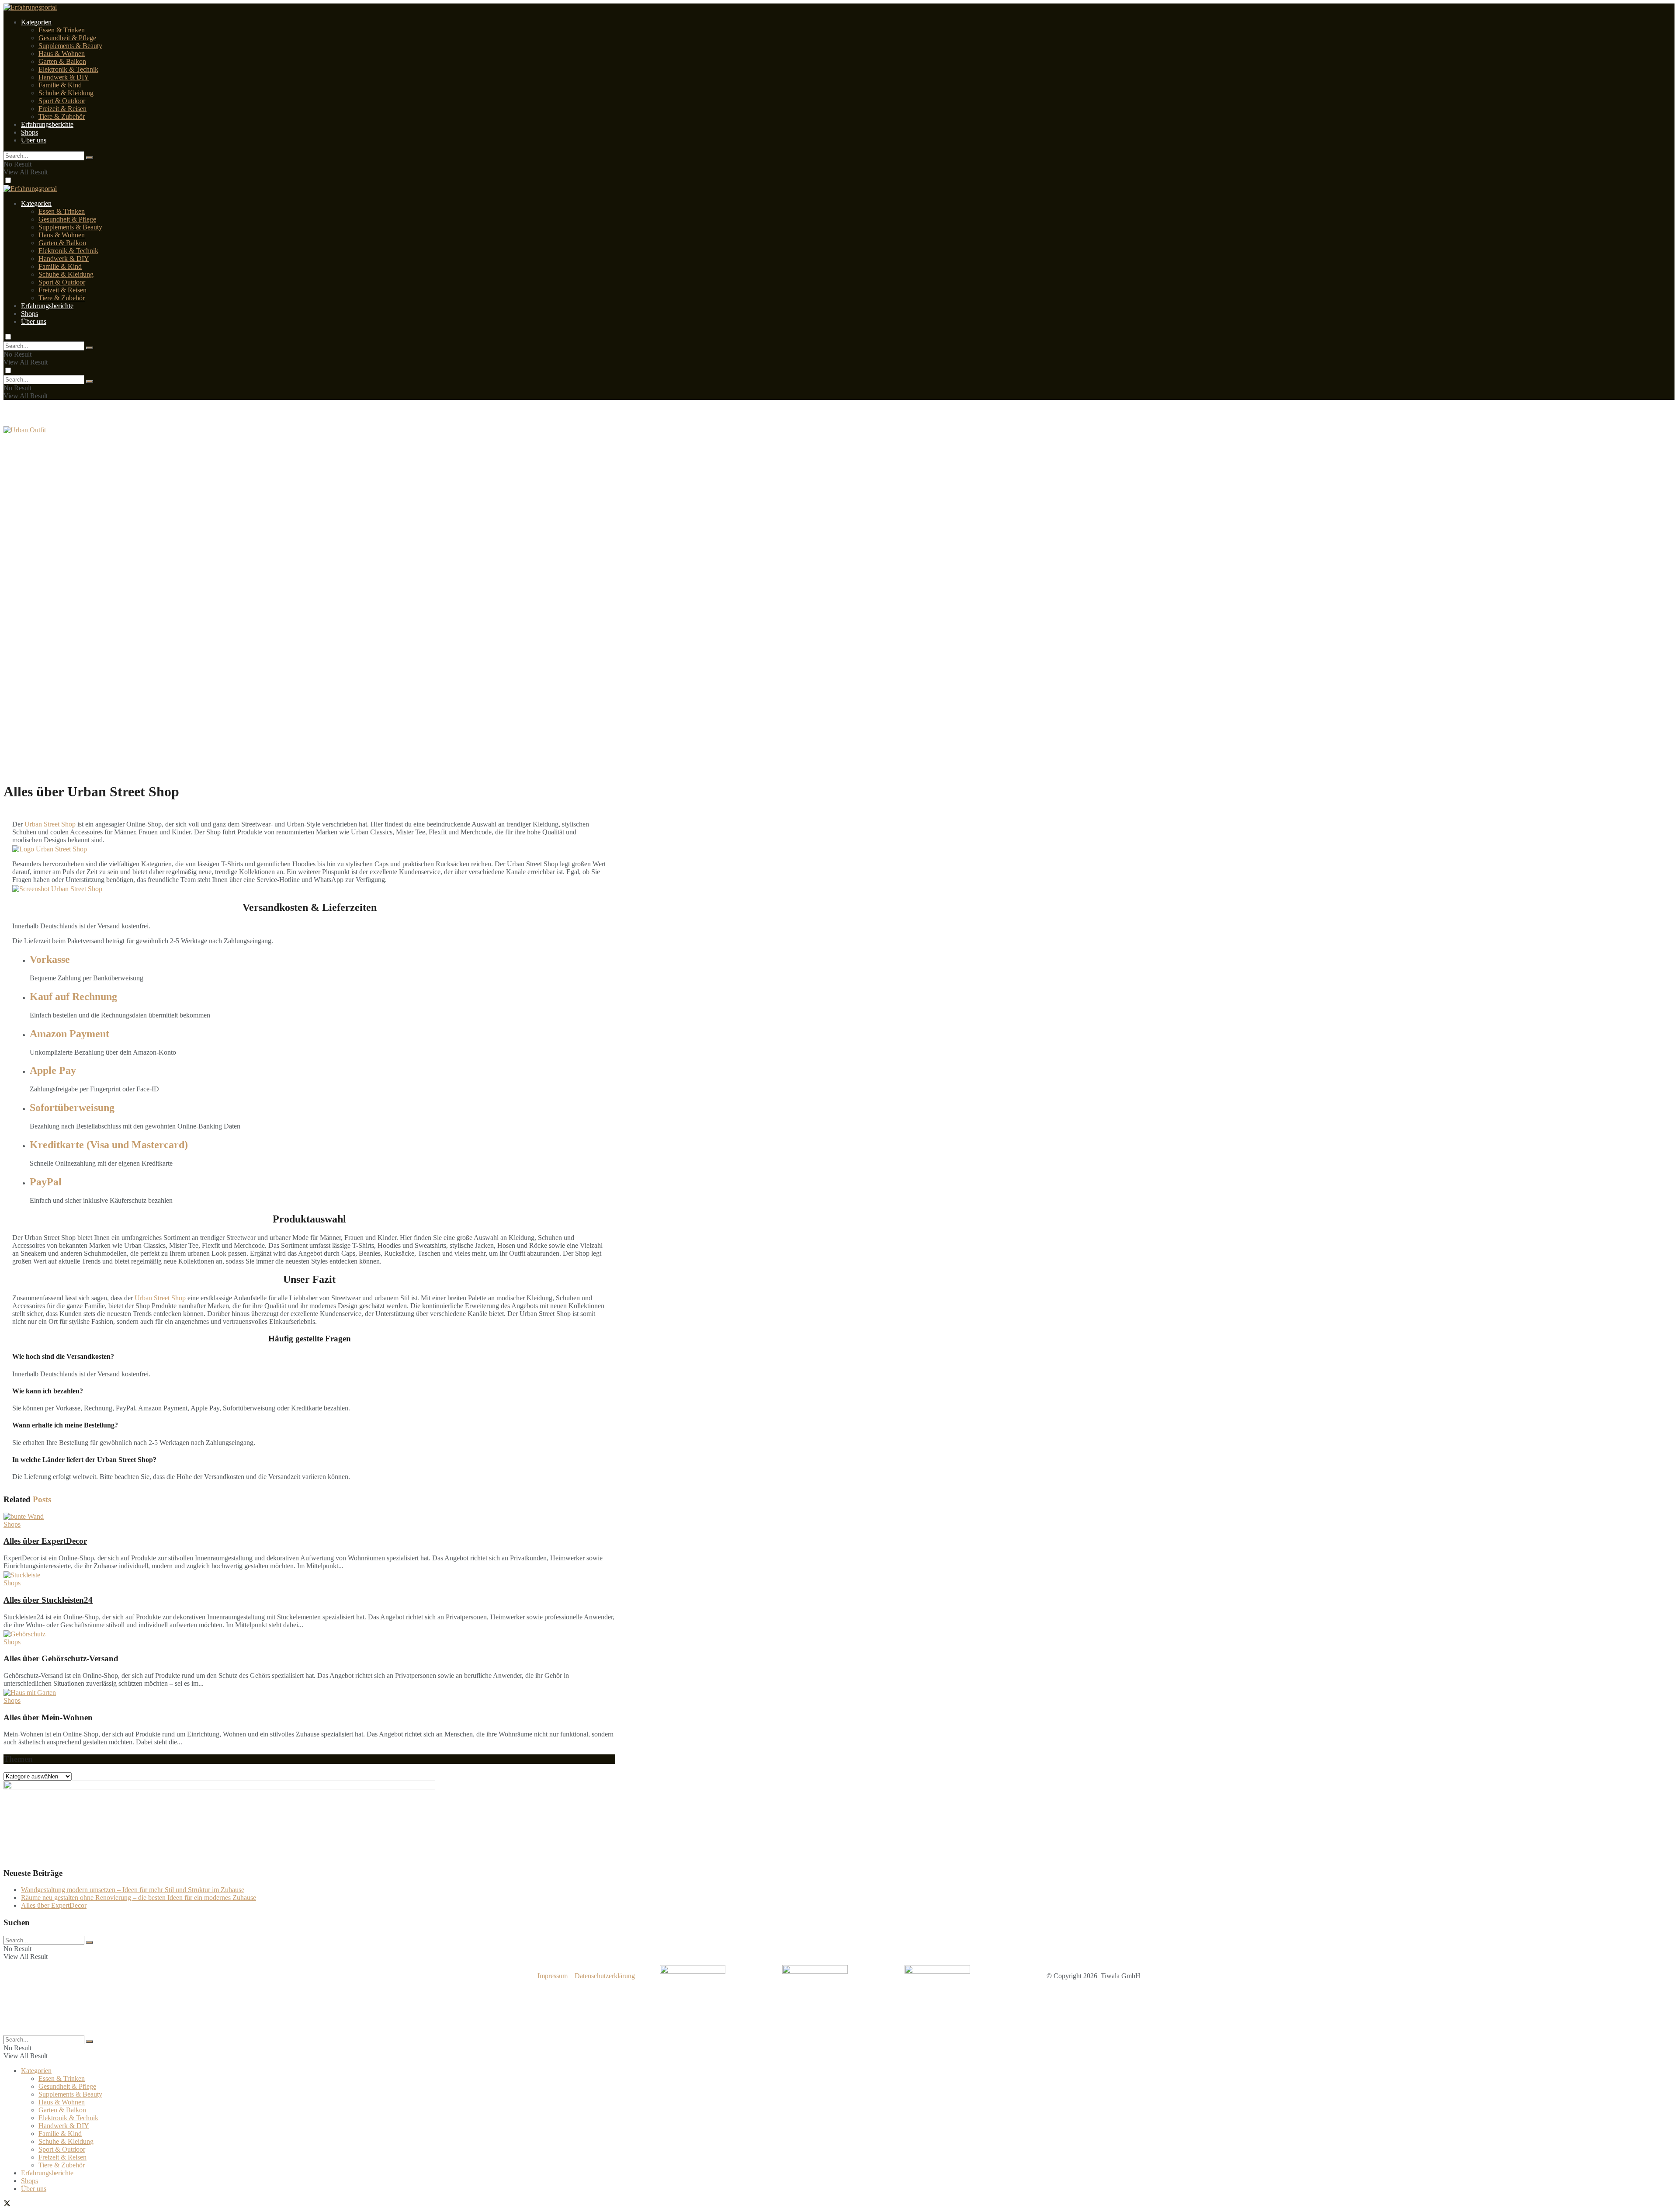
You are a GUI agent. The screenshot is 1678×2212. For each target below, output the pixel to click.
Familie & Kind (60, 85)
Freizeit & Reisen (62, 109)
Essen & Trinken (62, 30)
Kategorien (36, 22)
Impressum (553, 1976)
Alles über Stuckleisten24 (48, 1600)
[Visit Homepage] (30, 189)
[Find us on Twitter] (7, 2204)
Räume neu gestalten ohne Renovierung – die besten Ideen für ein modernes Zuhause (139, 1898)
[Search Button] (90, 158)
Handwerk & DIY (64, 77)
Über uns (34, 140)
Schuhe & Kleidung (66, 93)
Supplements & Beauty (70, 46)
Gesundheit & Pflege (67, 38)
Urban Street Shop (50, 824)
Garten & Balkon (62, 61)
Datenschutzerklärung (605, 1976)
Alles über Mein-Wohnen (48, 1717)
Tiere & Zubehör (62, 116)
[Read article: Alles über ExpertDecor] (309, 1517)
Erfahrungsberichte (47, 124)
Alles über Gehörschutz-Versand (61, 1658)
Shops (29, 132)
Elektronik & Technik (68, 69)
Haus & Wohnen (62, 54)
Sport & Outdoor (62, 101)
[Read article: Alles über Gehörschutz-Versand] (309, 1634)
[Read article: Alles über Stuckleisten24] (309, 1575)
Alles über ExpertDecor (45, 1541)
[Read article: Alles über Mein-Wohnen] (309, 1693)
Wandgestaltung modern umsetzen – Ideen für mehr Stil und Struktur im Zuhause (133, 1890)
